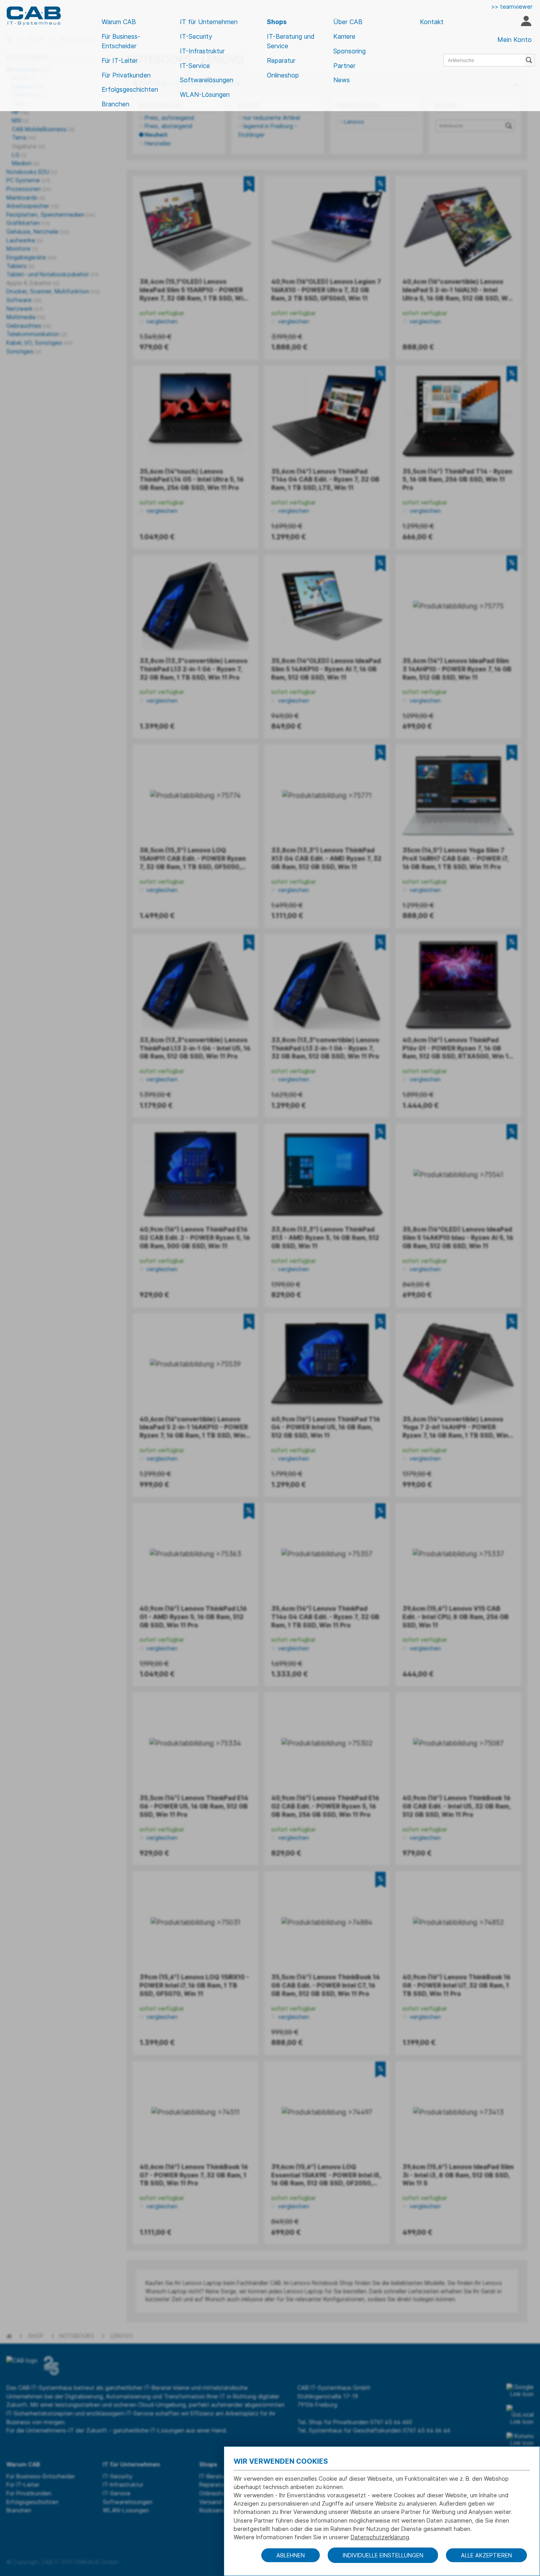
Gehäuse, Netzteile (38, 232)
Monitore (22, 249)
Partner (344, 66)
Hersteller (158, 143)
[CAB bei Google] (520, 2391)
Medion (25, 163)
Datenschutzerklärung (380, 2537)
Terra (24, 137)
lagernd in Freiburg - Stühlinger (268, 130)
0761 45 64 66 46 (427, 2430)
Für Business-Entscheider (121, 41)
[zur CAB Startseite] (34, 16)
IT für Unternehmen (209, 22)
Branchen (115, 104)
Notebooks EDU (32, 172)
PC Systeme (28, 180)
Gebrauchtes (29, 326)
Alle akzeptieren (486, 2555)
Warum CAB (119, 22)
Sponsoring (349, 51)
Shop (36, 2336)
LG (19, 155)
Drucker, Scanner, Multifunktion (53, 291)
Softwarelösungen (207, 80)
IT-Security (196, 36)
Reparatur (281, 60)
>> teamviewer (512, 7)
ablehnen (291, 2555)
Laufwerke (25, 240)
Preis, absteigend (168, 126)
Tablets (20, 266)
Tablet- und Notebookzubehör (52, 274)
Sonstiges (24, 351)
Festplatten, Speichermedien (51, 215)
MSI (20, 120)
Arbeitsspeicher (33, 206)
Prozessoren (29, 189)
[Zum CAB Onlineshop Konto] (526, 22)
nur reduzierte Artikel (272, 118)
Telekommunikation (37, 334)
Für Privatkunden (126, 75)
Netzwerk (25, 309)
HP (20, 112)
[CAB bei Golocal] (520, 2415)
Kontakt (432, 22)
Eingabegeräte (31, 257)
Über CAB (348, 22)
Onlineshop (283, 75)
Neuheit (156, 135)
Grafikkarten (28, 223)
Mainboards (26, 197)
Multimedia (26, 317)
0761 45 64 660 (391, 2422)
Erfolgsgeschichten (130, 89)
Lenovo (354, 122)
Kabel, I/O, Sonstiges (39, 343)
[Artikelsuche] (530, 60)
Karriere (344, 36)
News (342, 80)
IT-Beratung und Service (291, 41)
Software (24, 300)
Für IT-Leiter (120, 60)
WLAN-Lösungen (205, 94)
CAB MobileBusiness (43, 129)
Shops (277, 22)
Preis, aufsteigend (169, 118)
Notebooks (77, 2336)
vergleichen (161, 321)
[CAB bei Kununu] (520, 2440)
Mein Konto (515, 40)
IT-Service (195, 66)
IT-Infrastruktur (202, 51)
